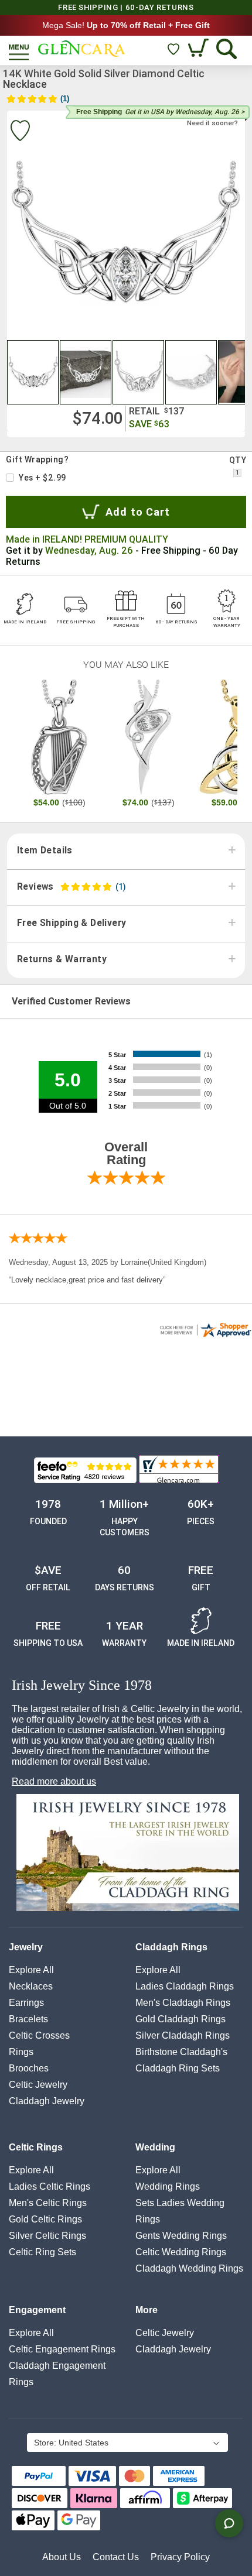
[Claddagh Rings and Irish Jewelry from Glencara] (82, 49)
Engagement (37, 2310)
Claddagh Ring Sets (178, 2068)
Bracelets (28, 2019)
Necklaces (31, 1986)
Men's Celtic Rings (48, 2203)
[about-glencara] (127, 1854)
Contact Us (116, 2557)
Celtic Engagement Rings (62, 2349)
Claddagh (47, 2101)
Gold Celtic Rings (45, 2219)
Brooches (29, 2068)
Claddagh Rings (171, 1947)
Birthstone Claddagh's (181, 2052)
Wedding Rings (168, 2186)
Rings (21, 2052)
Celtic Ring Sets (42, 2252)
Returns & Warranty (62, 959)
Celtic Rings (36, 2147)
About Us (62, 2557)
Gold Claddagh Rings (181, 2019)
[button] (33, 372)
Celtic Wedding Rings (181, 2252)
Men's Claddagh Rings (183, 2003)
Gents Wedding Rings (181, 2236)
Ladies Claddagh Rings (185, 1986)
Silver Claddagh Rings (183, 2035)
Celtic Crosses (39, 2035)
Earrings (26, 2003)
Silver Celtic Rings (47, 2236)
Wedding (155, 2147)
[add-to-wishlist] (20, 132)
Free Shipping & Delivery (71, 923)
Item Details (45, 850)
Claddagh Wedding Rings (189, 2268)
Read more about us (54, 1781)
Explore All (31, 1970)
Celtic (38, 2085)
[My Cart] (200, 49)
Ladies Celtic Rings (50, 2186)
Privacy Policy (180, 2557)
